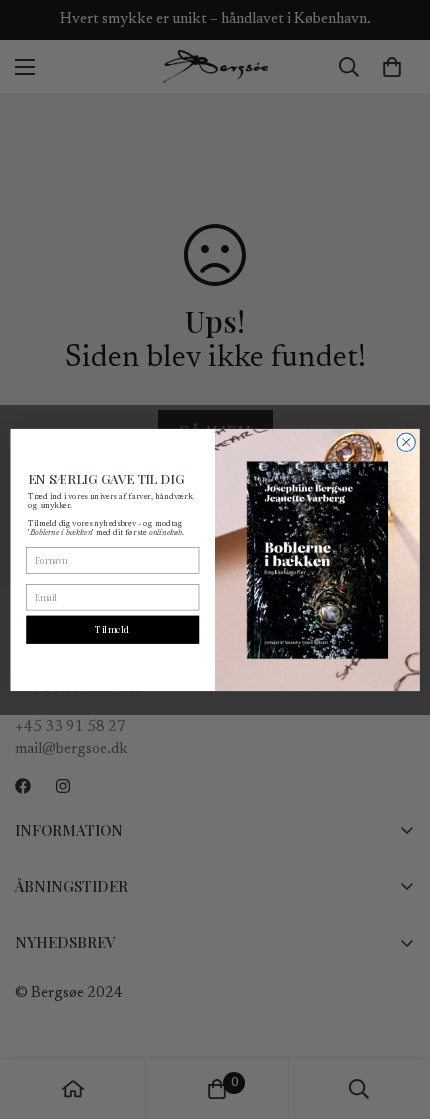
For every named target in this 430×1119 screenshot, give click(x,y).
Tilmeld (112, 629)
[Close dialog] (406, 442)
